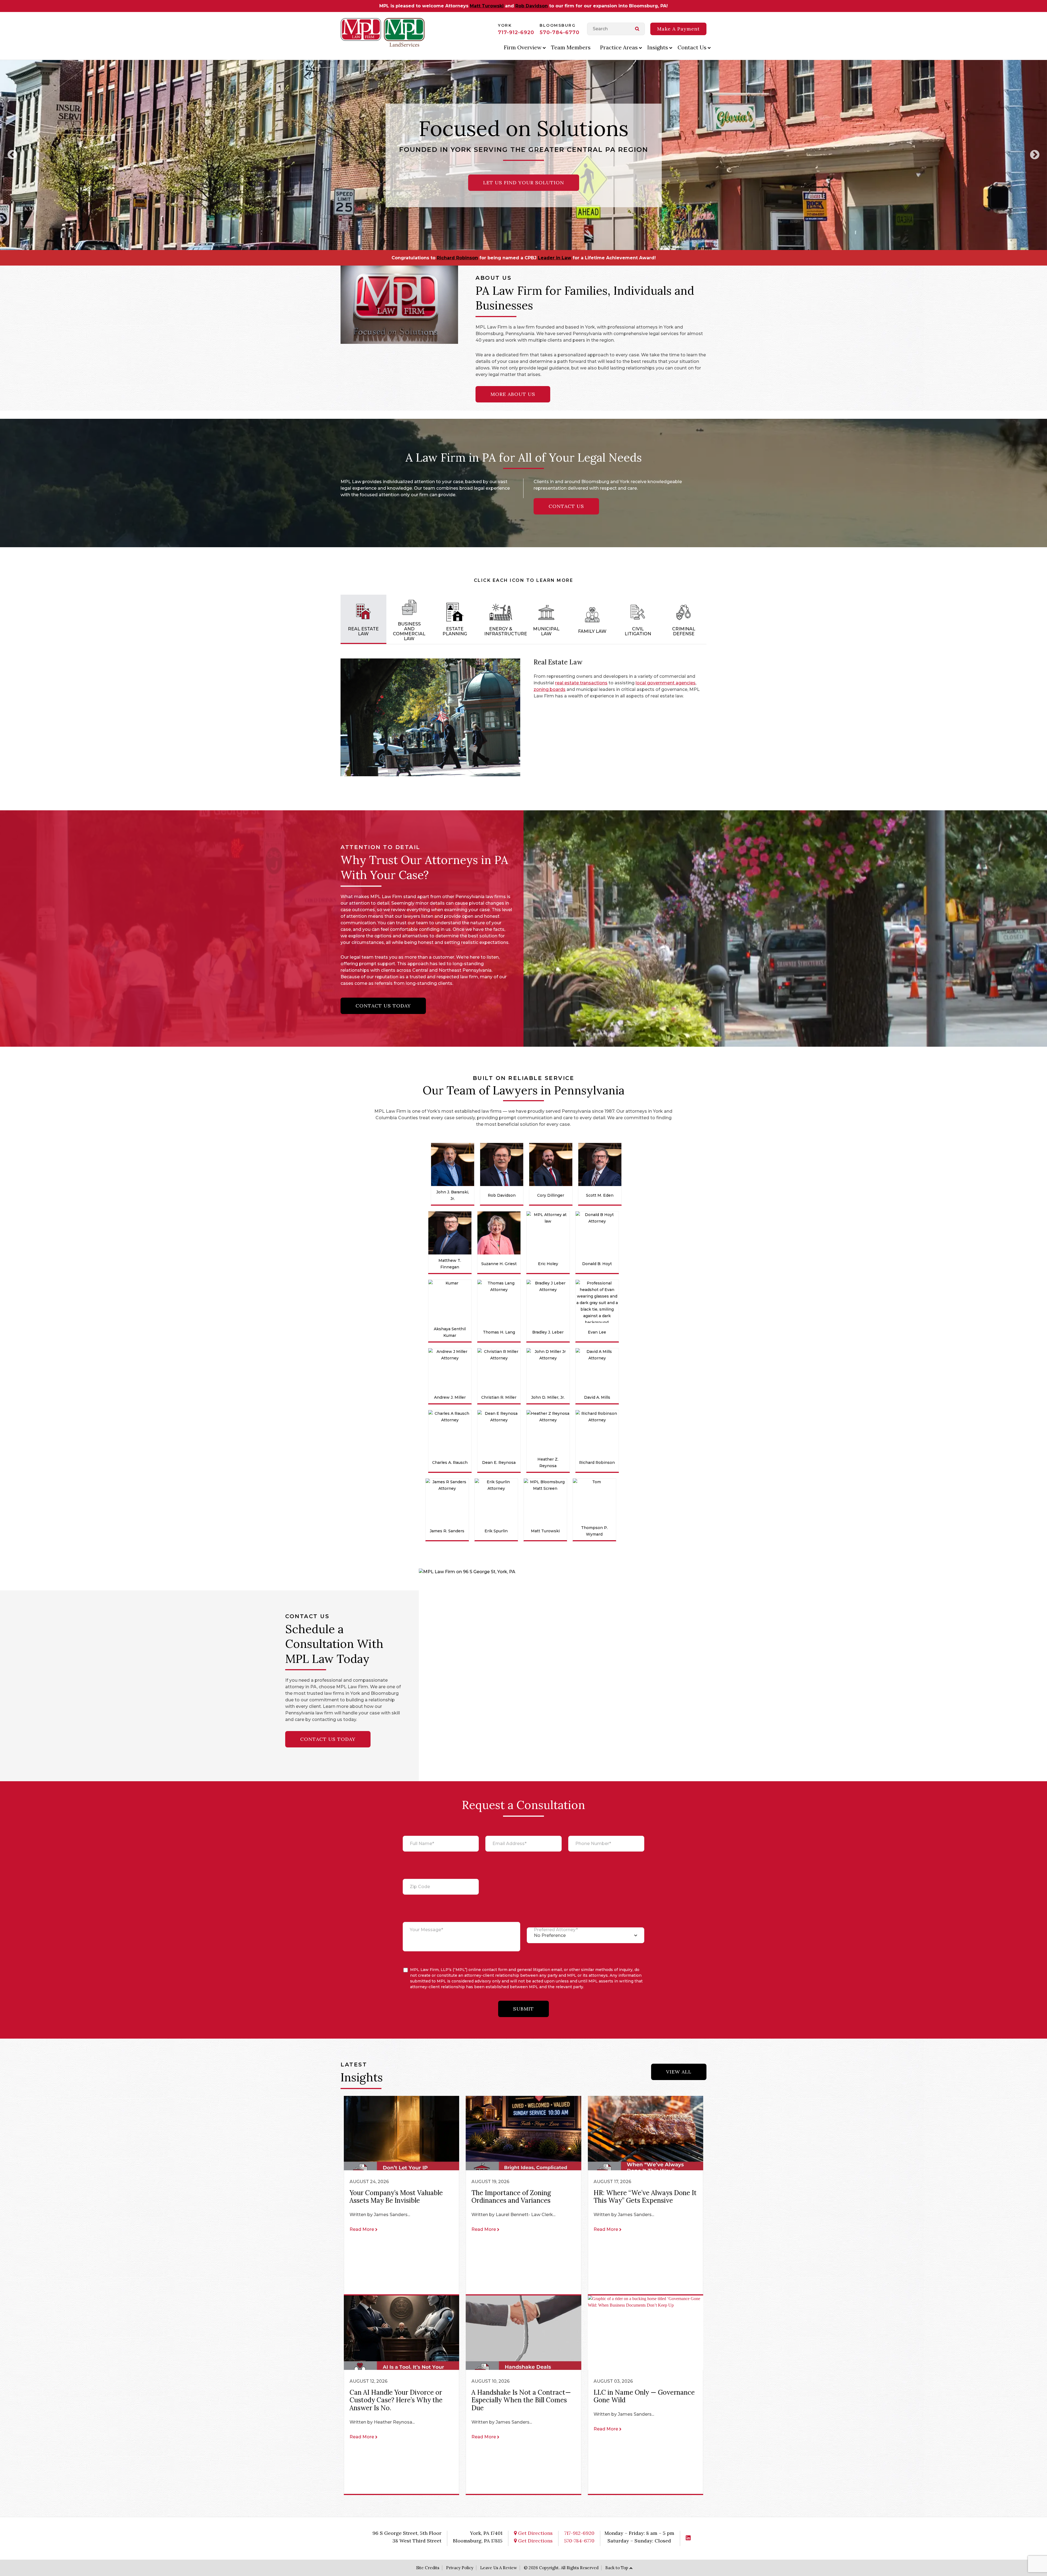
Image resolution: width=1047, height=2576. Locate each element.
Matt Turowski (487, 6)
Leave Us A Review (499, 2568)
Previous (12, 155)
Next (1035, 155)
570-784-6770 (559, 32)
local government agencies (666, 683)
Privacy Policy (460, 2568)
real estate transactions (581, 683)
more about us (513, 394)
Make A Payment (678, 29)
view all (679, 2072)
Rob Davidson (532, 6)
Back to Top (617, 2568)
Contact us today (383, 1006)
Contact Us (692, 47)
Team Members (571, 47)
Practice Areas (619, 47)
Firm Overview (523, 47)
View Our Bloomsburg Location (523, 183)
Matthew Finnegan (509, 258)
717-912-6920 (516, 32)
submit (523, 2008)
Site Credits (428, 2568)
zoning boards (550, 689)
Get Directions (535, 2533)
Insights (658, 47)
